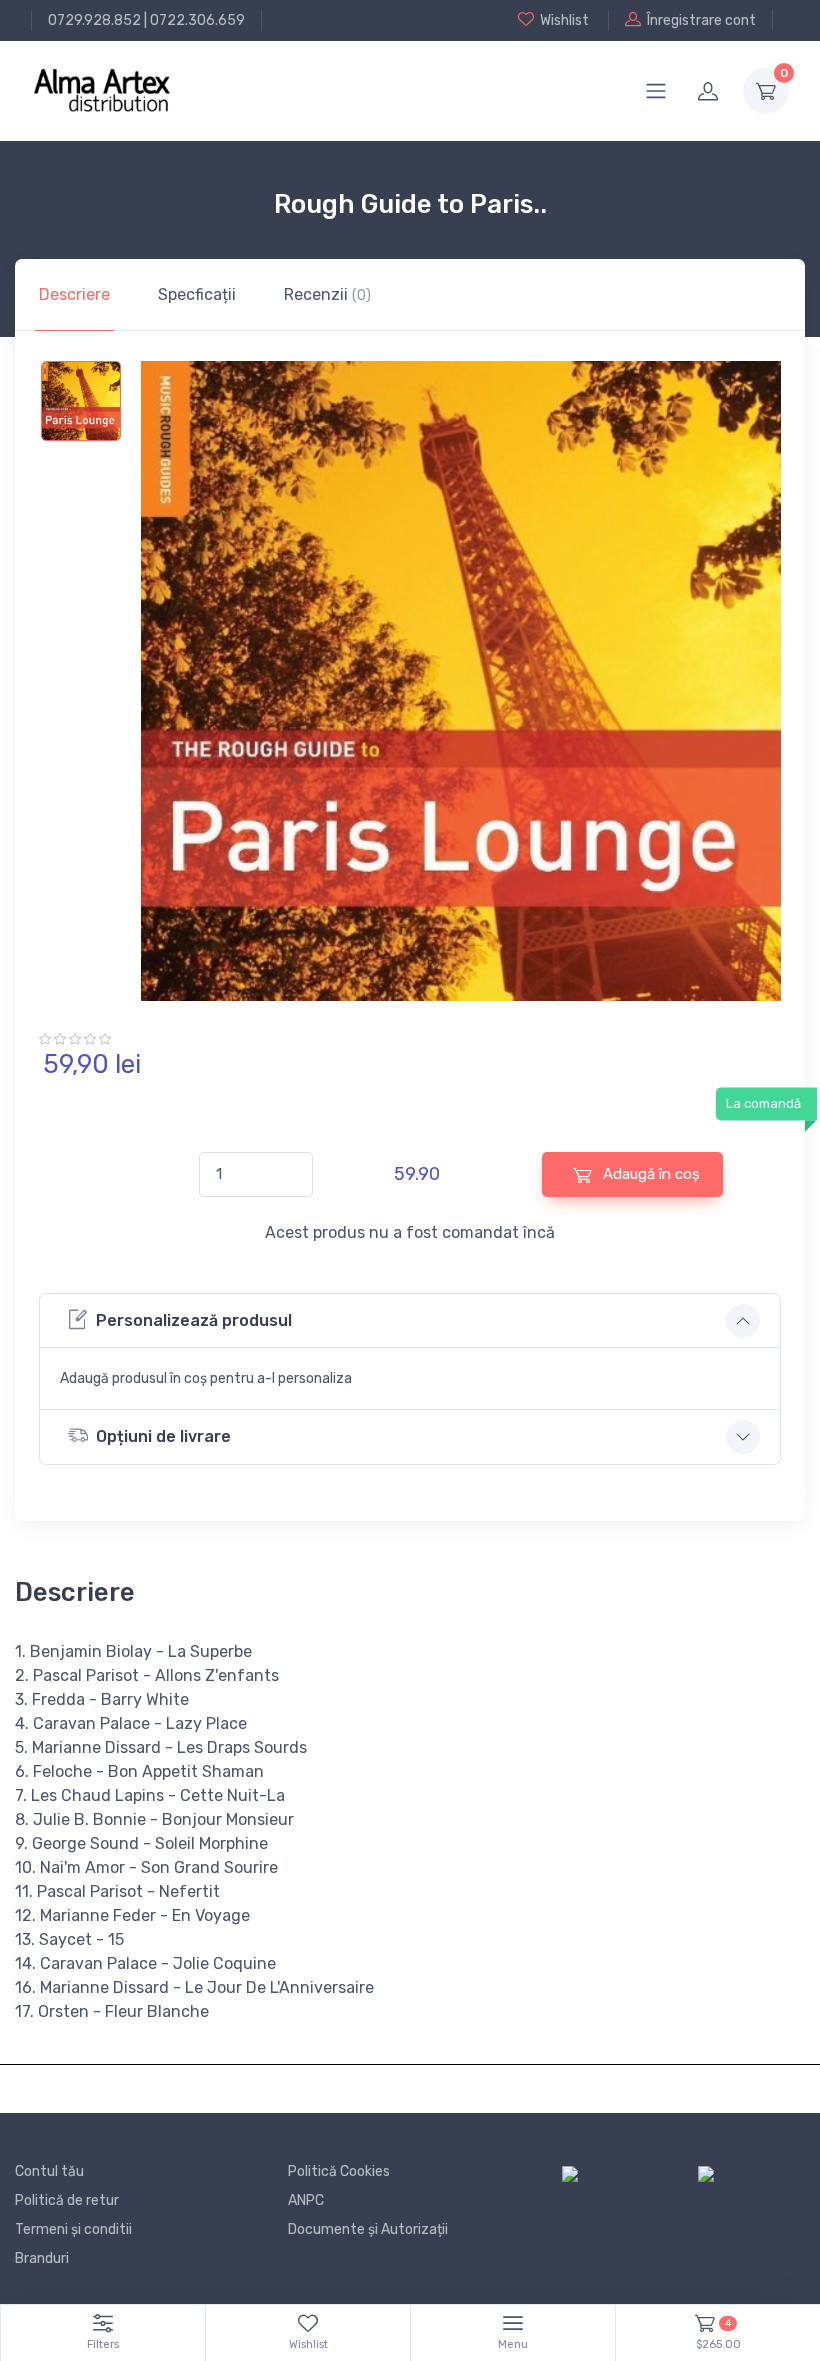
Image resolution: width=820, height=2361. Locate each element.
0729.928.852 (94, 20)
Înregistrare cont (701, 20)
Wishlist (564, 20)
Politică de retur (67, 2200)
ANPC (306, 2200)
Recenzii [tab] (327, 294)
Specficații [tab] (197, 294)
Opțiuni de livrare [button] (163, 1436)
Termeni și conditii (73, 2229)
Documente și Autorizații (368, 2229)
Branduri (42, 2258)
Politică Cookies (339, 2171)
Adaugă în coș (649, 1174)
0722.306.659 (197, 20)
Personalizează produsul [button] (194, 1320)
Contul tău (49, 2171)
